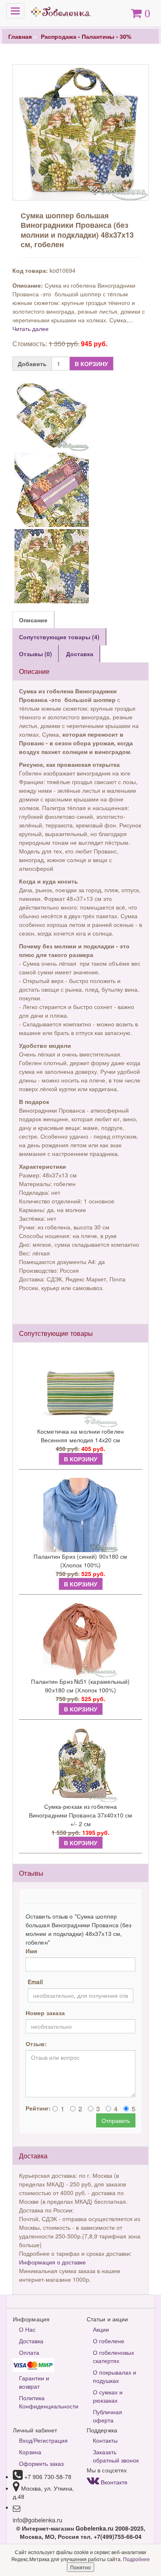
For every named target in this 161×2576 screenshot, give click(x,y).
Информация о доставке (52, 2262)
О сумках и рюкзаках (108, 2396)
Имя (31, 1951)
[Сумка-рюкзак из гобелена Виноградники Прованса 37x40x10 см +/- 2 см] (80, 1765)
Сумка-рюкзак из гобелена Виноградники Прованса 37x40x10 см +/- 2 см (80, 1815)
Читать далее (31, 328)
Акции (101, 2329)
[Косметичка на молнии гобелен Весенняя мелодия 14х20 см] (80, 1390)
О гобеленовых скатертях (114, 2356)
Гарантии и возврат (34, 2382)
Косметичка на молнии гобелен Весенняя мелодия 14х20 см (80, 1436)
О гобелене (109, 2341)
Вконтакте (113, 2482)
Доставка (31, 2341)
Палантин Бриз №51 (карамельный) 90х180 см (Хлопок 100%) (80, 1686)
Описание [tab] (33, 620)
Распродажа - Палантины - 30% (86, 36)
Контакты (105, 2440)
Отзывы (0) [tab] (36, 654)
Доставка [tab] (80, 654)
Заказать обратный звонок (116, 2456)
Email (35, 1982)
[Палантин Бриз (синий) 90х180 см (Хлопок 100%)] (80, 1515)
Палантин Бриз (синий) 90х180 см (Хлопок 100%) (80, 1561)
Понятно (80, 2567)
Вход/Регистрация (43, 2440)
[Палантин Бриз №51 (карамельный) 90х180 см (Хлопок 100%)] (80, 1640)
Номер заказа (45, 2013)
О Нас (27, 2329)
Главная (20, 36)
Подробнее (136, 2559)
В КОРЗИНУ (91, 364)
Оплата (29, 2352)
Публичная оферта (108, 2416)
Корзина (30, 2452)
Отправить (116, 2120)
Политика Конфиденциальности (47, 2402)
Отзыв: (36, 2044)
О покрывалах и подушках (115, 2376)
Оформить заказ (41, 2463)
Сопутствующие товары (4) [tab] (59, 637)
